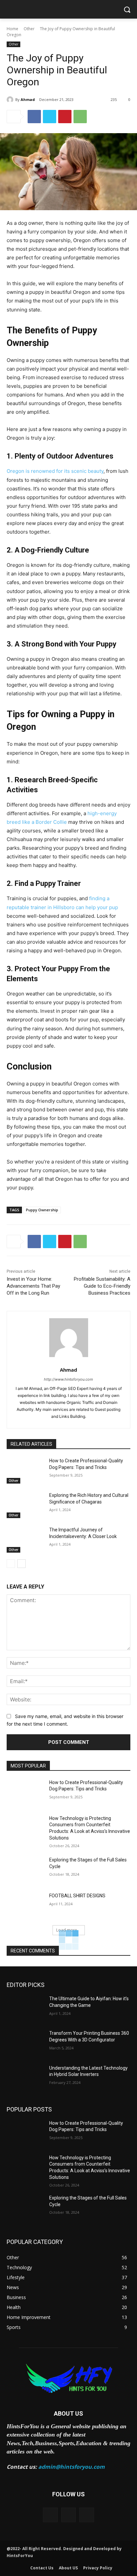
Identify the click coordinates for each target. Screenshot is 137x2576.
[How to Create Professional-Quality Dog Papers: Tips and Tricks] (25, 1471)
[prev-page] (11, 1564)
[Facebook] (34, 117)
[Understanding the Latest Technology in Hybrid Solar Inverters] (25, 2078)
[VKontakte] (87, 2515)
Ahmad (28, 99)
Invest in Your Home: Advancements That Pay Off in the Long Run (33, 1286)
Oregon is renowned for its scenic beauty (55, 471)
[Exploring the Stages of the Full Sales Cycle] (25, 1870)
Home (12, 29)
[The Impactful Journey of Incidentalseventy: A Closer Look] (25, 1540)
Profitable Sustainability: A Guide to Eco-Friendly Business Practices (102, 1286)
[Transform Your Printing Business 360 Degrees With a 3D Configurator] (25, 2043)
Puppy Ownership (42, 1210)
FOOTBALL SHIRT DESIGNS (77, 1896)
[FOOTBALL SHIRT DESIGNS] (25, 1906)
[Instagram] (69, 2515)
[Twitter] (50, 117)
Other (29, 29)
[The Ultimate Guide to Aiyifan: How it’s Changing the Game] (25, 2009)
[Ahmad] (11, 100)
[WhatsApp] (80, 117)
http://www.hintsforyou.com (68, 1379)
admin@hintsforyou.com (71, 2467)
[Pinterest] (65, 117)
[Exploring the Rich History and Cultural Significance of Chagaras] (25, 1505)
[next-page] (21, 1564)
